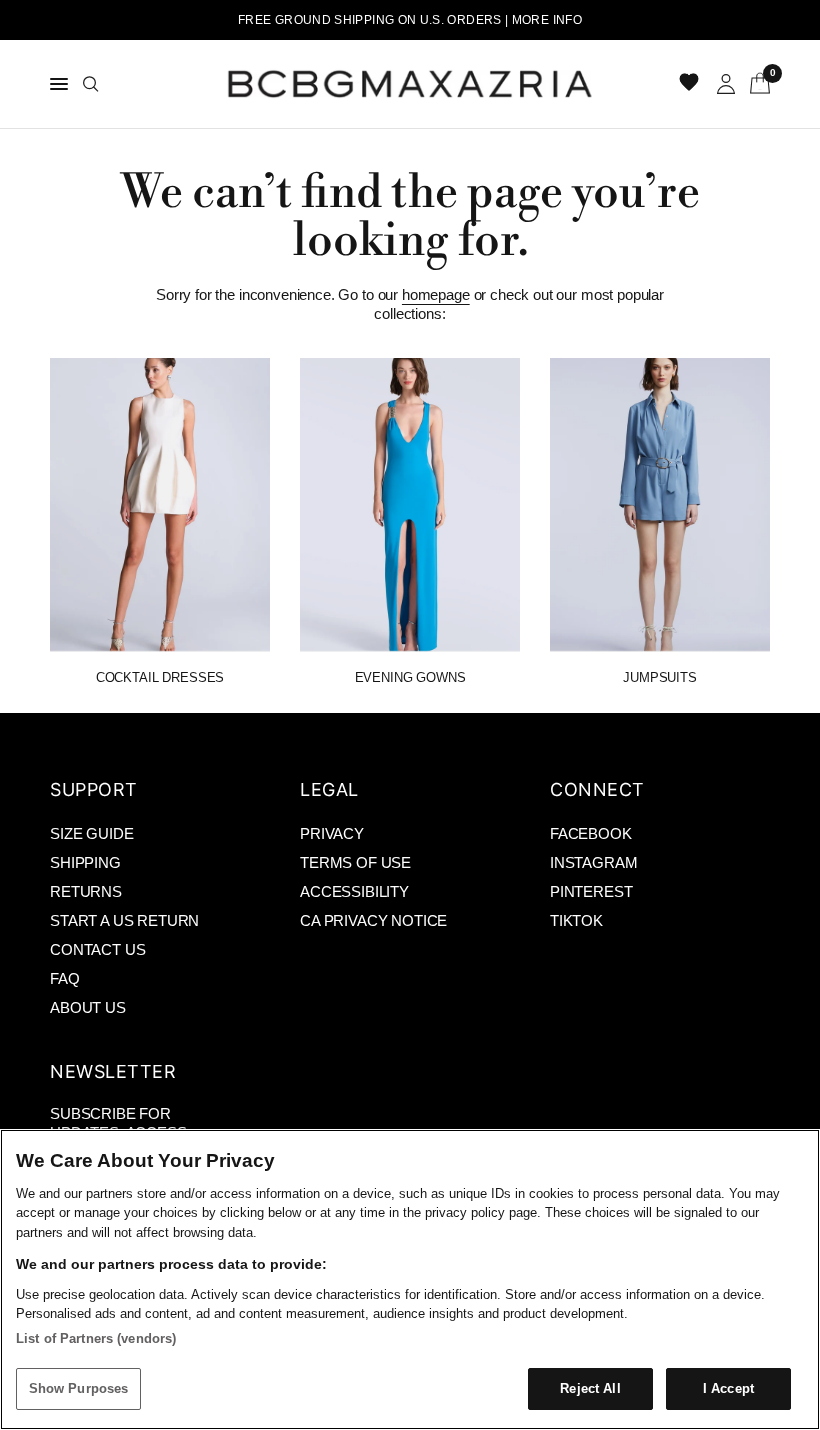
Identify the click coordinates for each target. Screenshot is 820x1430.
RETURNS (86, 891)
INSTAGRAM (594, 862)
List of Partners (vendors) (96, 1338)
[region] (410, 1279)
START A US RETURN (124, 920)
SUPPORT (94, 789)
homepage (436, 294)
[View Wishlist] (691, 84)
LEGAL (329, 789)
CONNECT (597, 789)
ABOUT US (88, 1007)
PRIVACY (332, 833)
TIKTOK (576, 920)
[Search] (91, 84)
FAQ (65, 978)
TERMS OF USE (355, 862)
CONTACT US (97, 949)
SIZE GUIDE (91, 833)
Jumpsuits (660, 677)
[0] (756, 84)
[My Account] (726, 84)
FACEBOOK (591, 833)
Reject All (590, 1388)
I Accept (728, 1388)
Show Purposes (79, 1388)
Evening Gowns (410, 677)
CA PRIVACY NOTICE (373, 920)
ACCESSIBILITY (354, 891)
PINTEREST (591, 891)
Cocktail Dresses (160, 677)
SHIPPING (85, 862)
